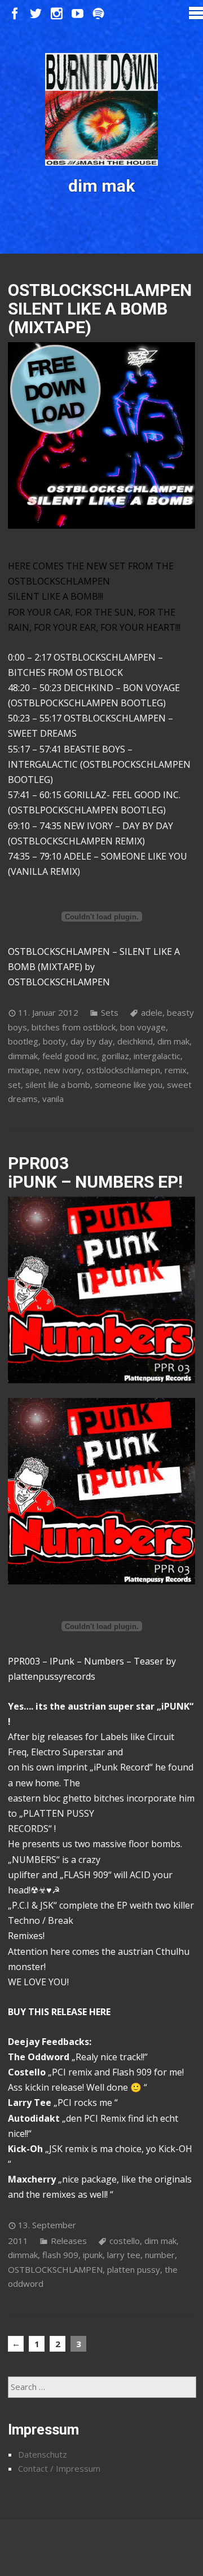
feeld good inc (70, 1056)
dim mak (173, 1041)
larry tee (124, 2255)
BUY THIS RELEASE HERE (59, 2012)
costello (125, 2241)
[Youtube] (78, 14)
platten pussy (134, 2269)
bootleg (23, 1041)
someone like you (129, 1085)
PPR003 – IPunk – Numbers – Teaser (86, 1661)
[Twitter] (36, 14)
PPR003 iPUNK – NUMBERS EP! (95, 1172)
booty (54, 1041)
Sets (110, 1012)
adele (152, 1012)
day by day (92, 1041)
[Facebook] (15, 14)
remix (176, 1070)
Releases (69, 2241)
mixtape (24, 1070)
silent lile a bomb (58, 1085)
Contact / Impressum (59, 2468)
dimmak (23, 1056)
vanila (53, 1099)
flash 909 (60, 2255)
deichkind (135, 1041)
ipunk (93, 2255)
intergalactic (157, 1056)
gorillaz (115, 1056)
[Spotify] (98, 14)
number (160, 2255)
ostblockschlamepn (123, 1070)
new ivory (63, 1070)
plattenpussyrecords (52, 1676)
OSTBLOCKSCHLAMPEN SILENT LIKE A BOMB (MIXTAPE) (100, 309)
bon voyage (143, 1027)
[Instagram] (57, 14)
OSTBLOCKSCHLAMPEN (59, 982)
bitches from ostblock (74, 1027)
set (14, 1085)
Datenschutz (43, 2454)
